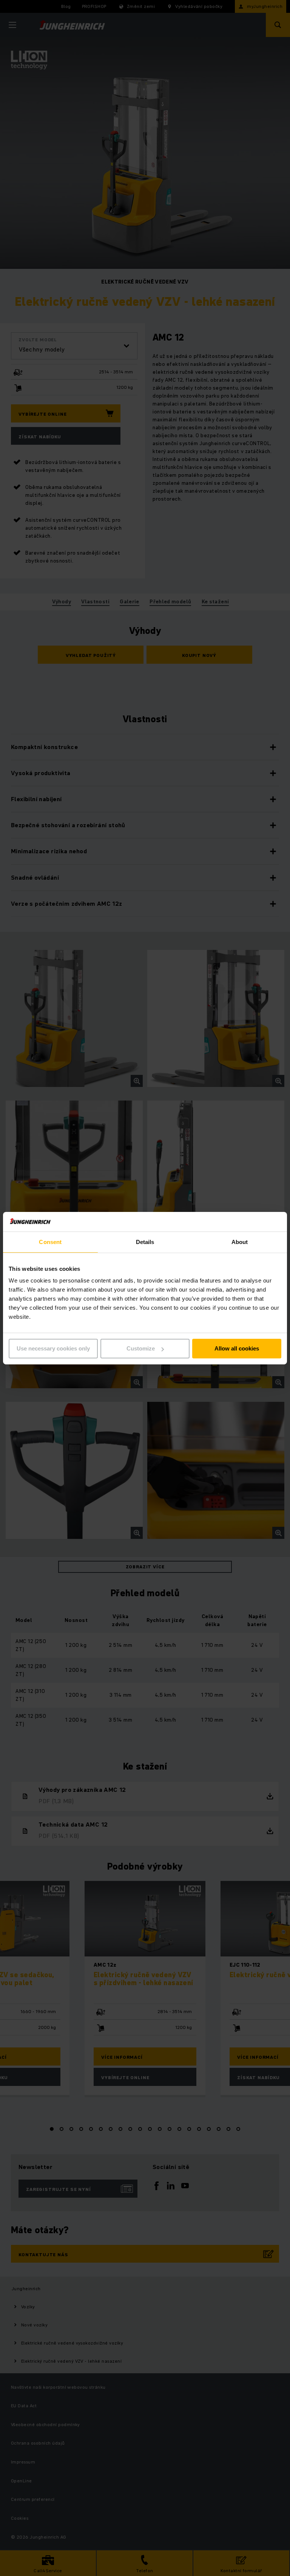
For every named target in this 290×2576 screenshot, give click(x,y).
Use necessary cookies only (53, 1348)
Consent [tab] (50, 1242)
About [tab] (240, 1242)
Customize (141, 1348)
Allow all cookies (237, 1348)
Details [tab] (145, 1242)
